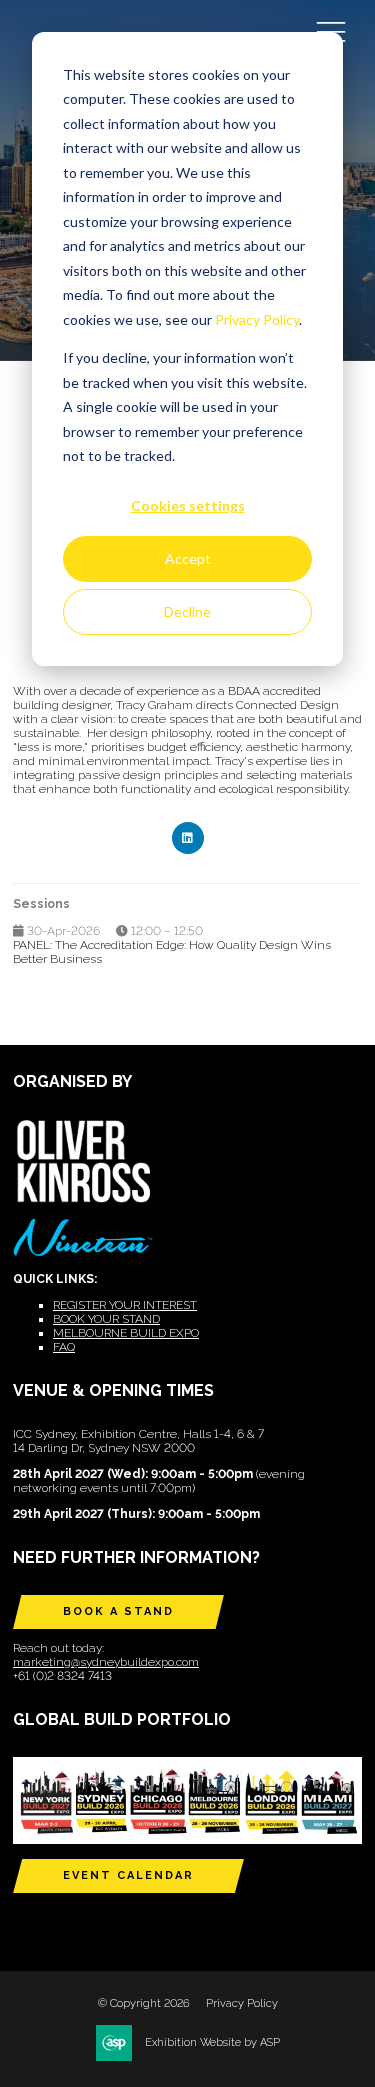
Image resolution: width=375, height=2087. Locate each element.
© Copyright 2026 (144, 2003)
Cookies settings (188, 505)
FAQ (64, 1347)
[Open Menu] (331, 31)
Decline (187, 611)
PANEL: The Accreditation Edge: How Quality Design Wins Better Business (172, 952)
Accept (188, 558)
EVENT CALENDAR (128, 1875)
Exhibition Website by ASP (212, 2042)
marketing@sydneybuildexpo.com (106, 1662)
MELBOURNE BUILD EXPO (126, 1333)
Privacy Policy (257, 319)
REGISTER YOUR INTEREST (125, 1305)
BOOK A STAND (118, 1611)
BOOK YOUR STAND (106, 1319)
